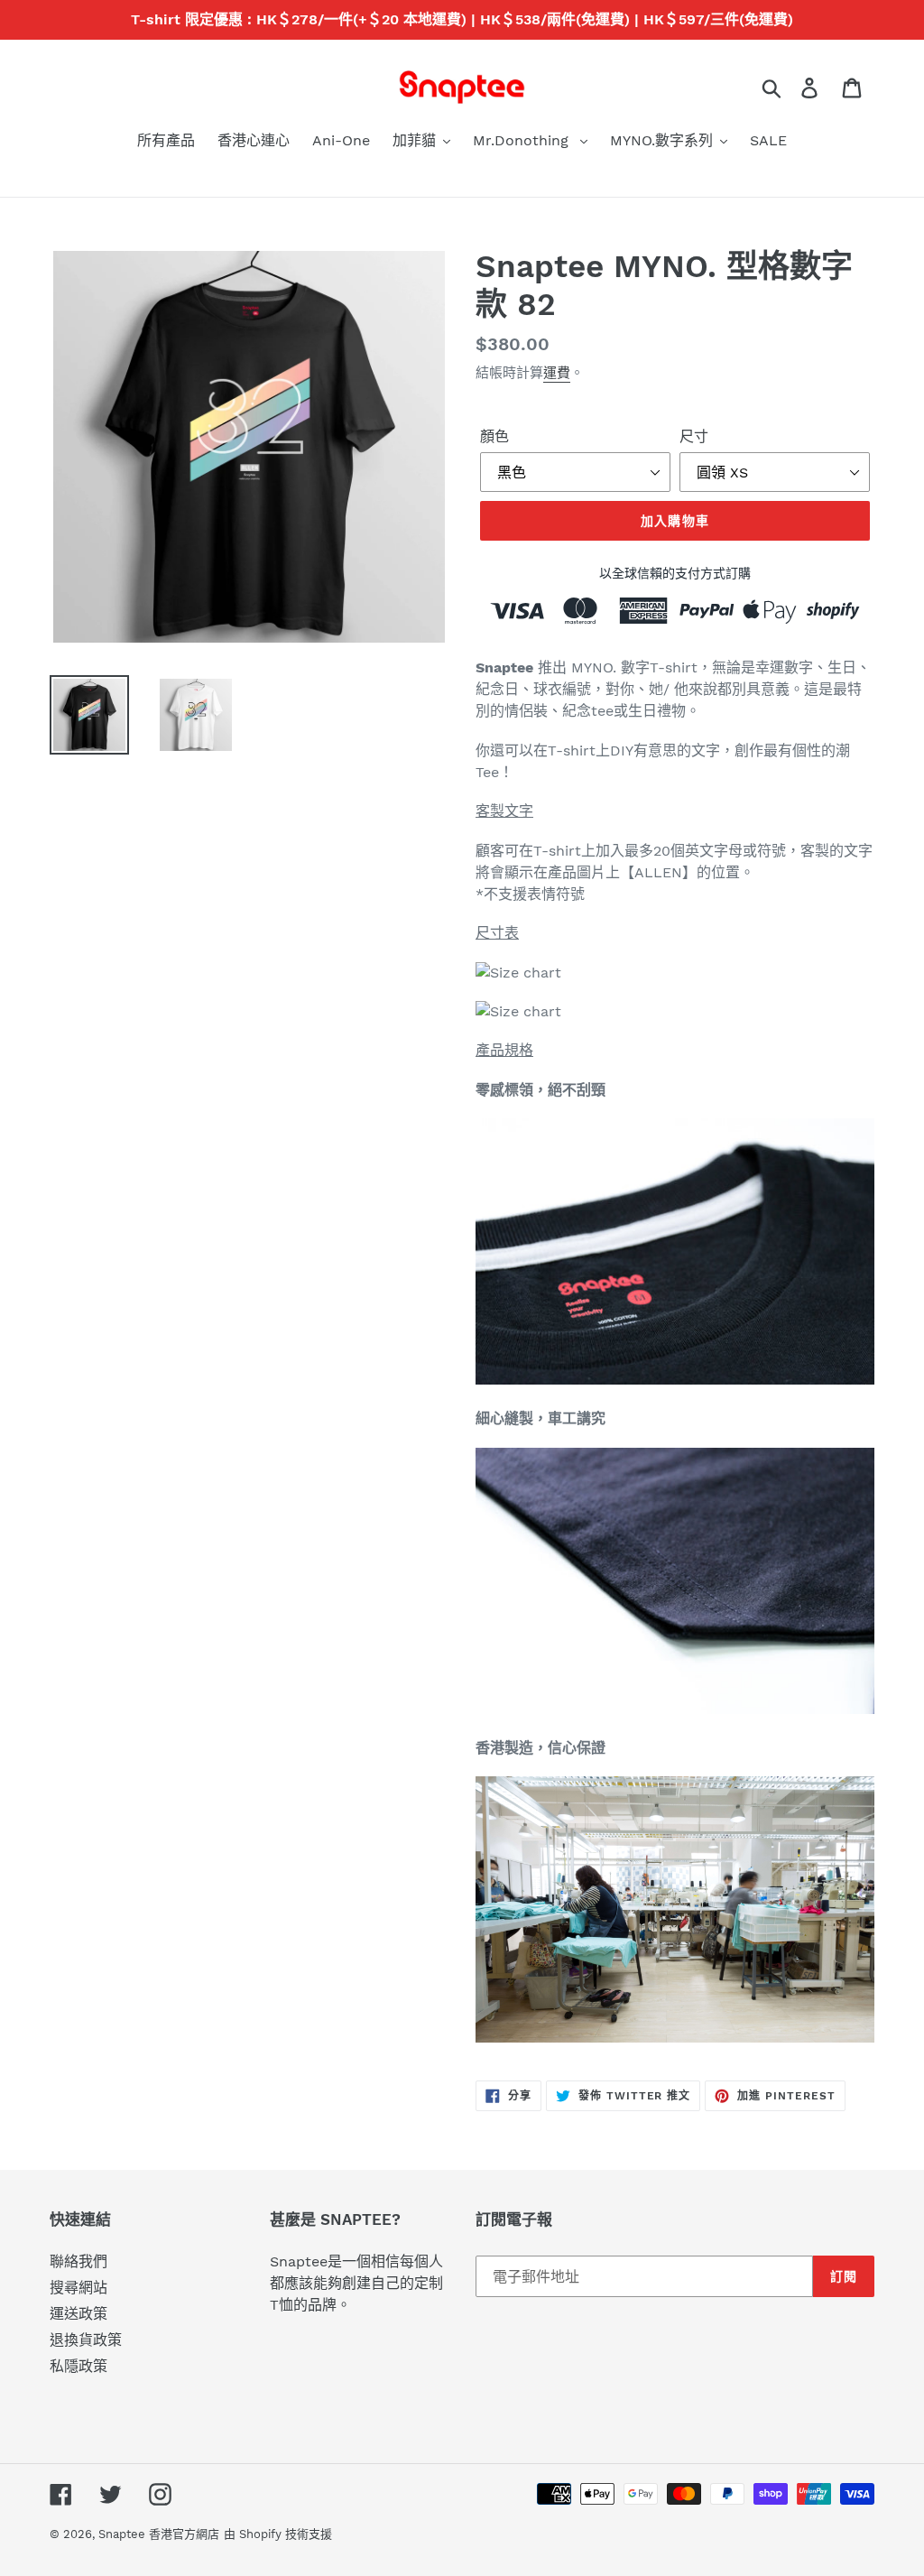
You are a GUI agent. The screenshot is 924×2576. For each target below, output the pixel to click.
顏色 (494, 436)
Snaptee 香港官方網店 (159, 2534)
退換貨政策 (86, 2340)
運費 (557, 373)
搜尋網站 (79, 2288)
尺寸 (694, 436)
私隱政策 (79, 2366)
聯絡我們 (79, 2261)
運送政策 (79, 2314)
